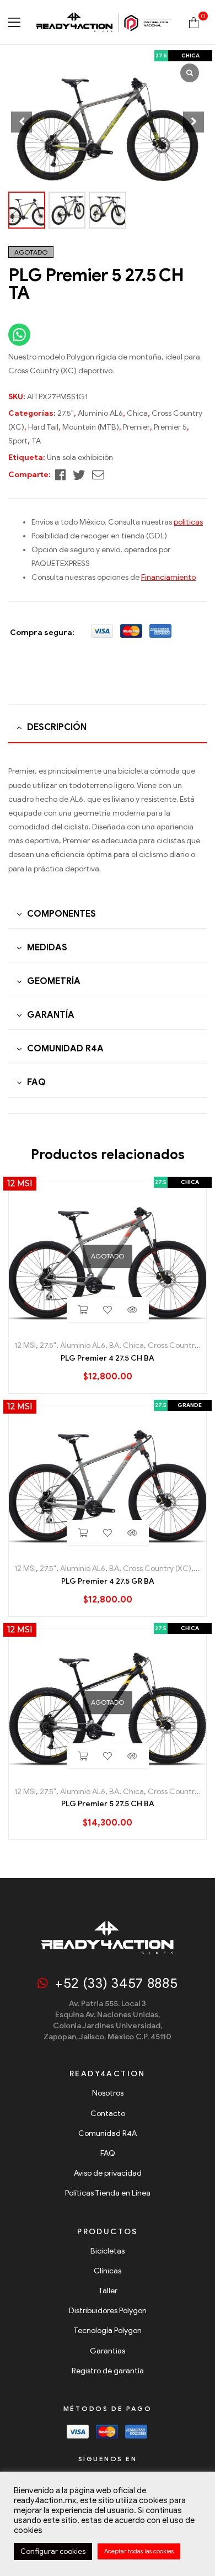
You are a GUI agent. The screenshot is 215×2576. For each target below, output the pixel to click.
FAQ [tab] (36, 1082)
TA (36, 441)
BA (114, 1345)
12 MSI (25, 1345)
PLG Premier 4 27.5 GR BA (108, 1581)
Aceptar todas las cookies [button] (139, 2551)
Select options (83, 1533)
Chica (137, 413)
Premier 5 (170, 427)
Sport (18, 441)
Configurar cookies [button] (53, 2551)
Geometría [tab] (54, 981)
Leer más (83, 1310)
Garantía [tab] (51, 1015)
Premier (136, 427)
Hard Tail (43, 427)
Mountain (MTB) (91, 427)
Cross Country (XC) (157, 1569)
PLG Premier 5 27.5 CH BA (108, 1804)
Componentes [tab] (61, 914)
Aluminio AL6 (100, 413)
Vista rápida (133, 1310)
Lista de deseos (108, 1310)
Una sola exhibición (80, 457)
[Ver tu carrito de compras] (194, 22)
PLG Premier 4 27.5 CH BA (108, 1358)
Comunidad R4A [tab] (65, 1049)
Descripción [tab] (57, 727)
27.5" (66, 413)
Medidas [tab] (47, 948)
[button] (193, 122)
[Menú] (14, 22)
